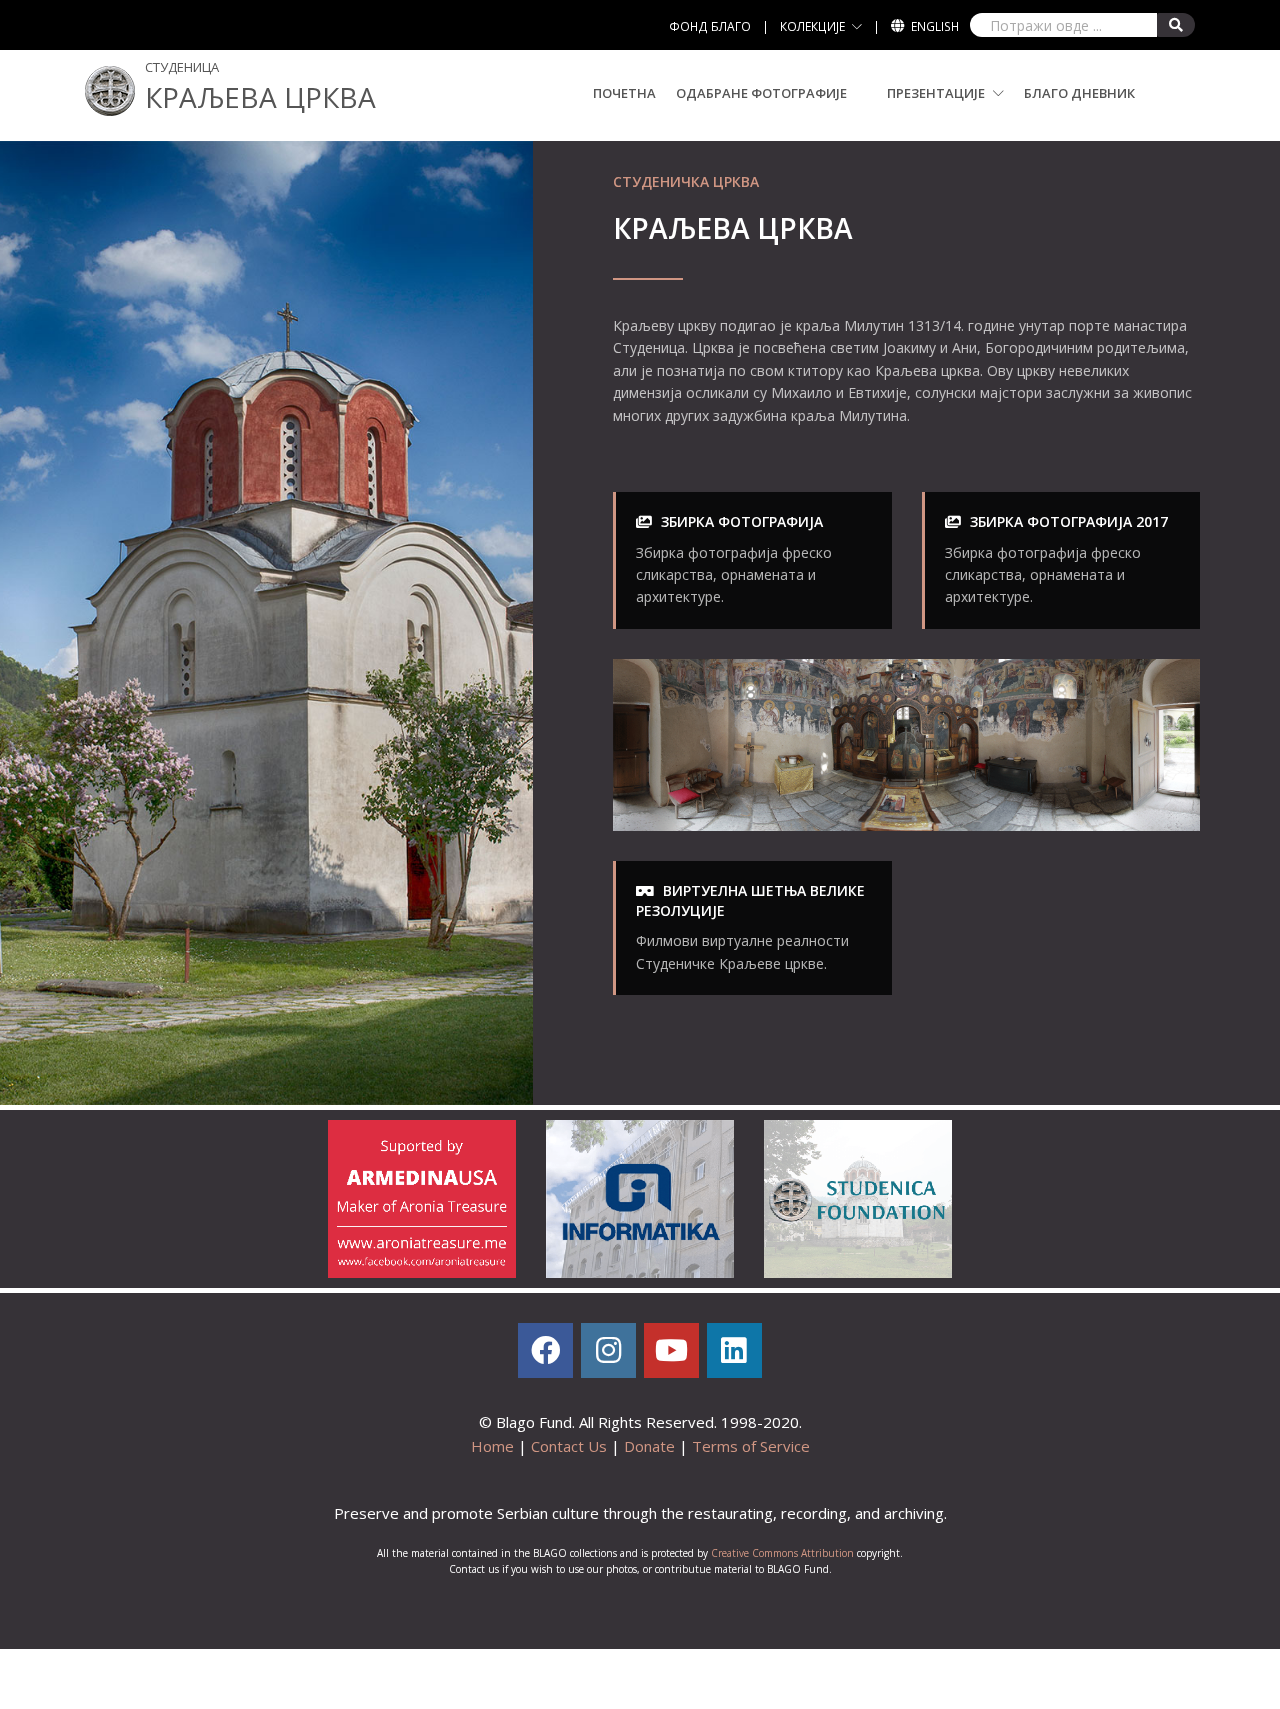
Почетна (624, 93)
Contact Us (569, 1446)
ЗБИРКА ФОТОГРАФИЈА (742, 521)
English (935, 26)
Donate (649, 1446)
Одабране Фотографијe (761, 93)
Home (492, 1446)
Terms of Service (751, 1446)
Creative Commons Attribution (782, 1553)
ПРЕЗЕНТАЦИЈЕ (937, 93)
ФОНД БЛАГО (710, 26)
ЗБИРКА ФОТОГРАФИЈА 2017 (1069, 521)
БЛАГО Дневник (1079, 93)
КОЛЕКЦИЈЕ (812, 26)
